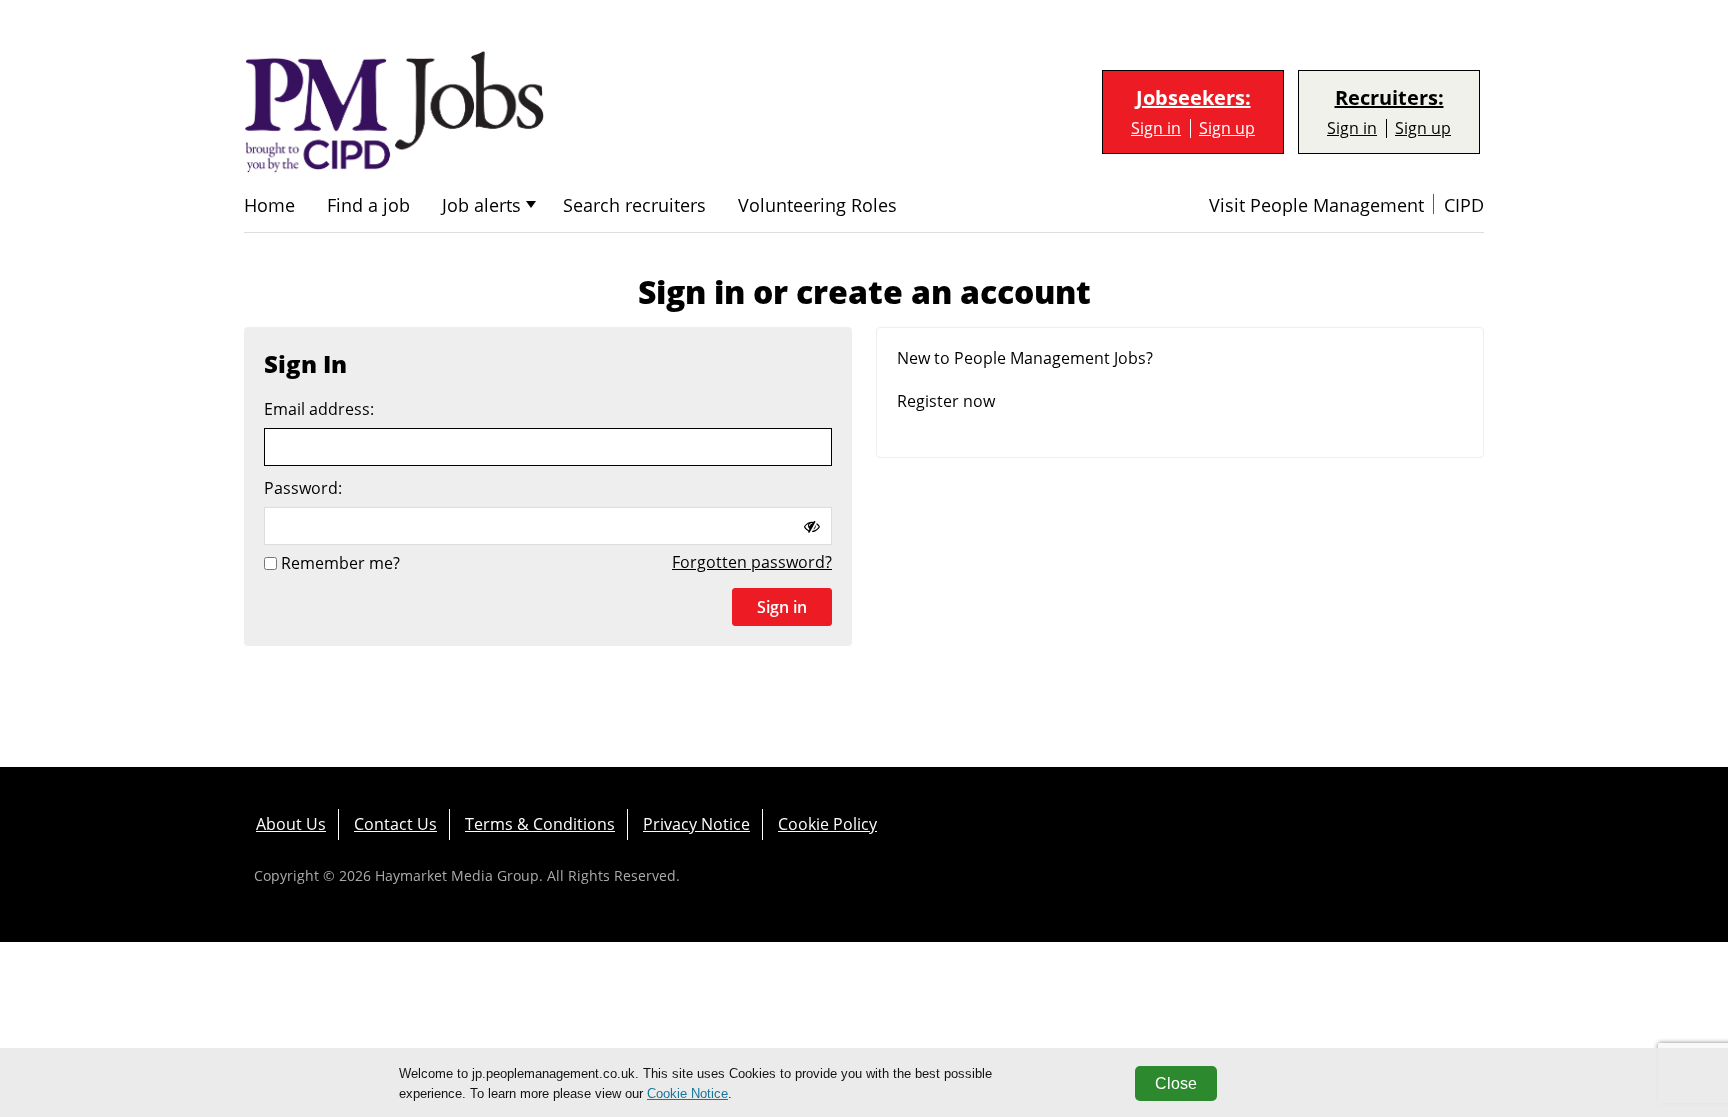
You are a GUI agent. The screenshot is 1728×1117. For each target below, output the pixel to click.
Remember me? (340, 563)
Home (269, 205)
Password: (303, 488)
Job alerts (481, 205)
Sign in (1156, 128)
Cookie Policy (827, 824)
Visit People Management (1316, 205)
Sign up (1227, 128)
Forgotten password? (752, 562)
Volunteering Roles (817, 205)
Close (1176, 1083)
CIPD (1464, 205)
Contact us (395, 824)
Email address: (319, 409)
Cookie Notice (687, 1093)
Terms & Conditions (540, 824)
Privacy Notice (696, 824)
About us (291, 824)
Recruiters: (1389, 98)
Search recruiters (634, 205)
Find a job (368, 205)
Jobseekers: (1193, 98)
